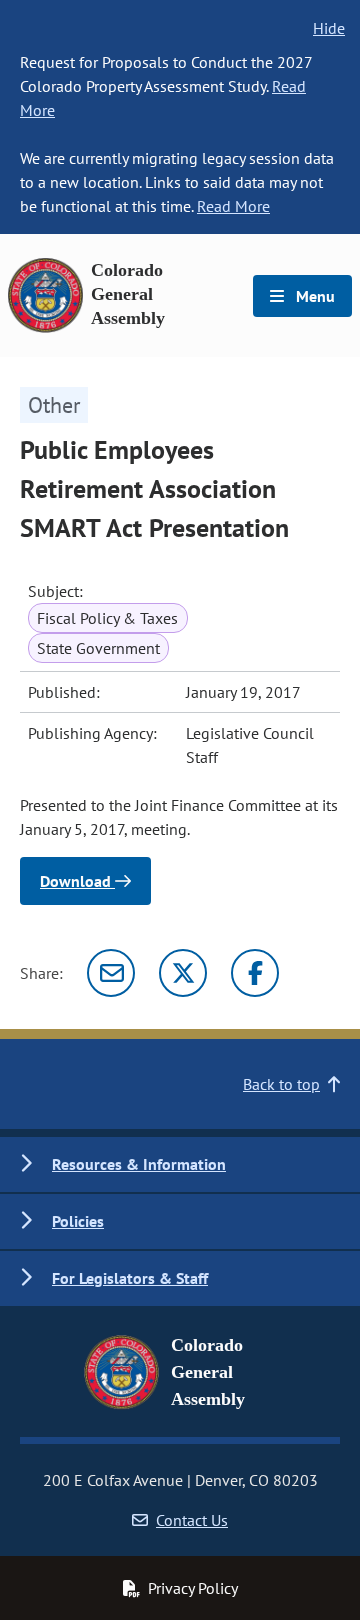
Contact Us (192, 1520)
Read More (233, 206)
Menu (313, 296)
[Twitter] (183, 973)
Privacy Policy (193, 1588)
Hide (329, 28)
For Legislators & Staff (130, 1278)
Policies (78, 1221)
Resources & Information (139, 1164)
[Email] (111, 973)
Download (77, 881)
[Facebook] (255, 973)
